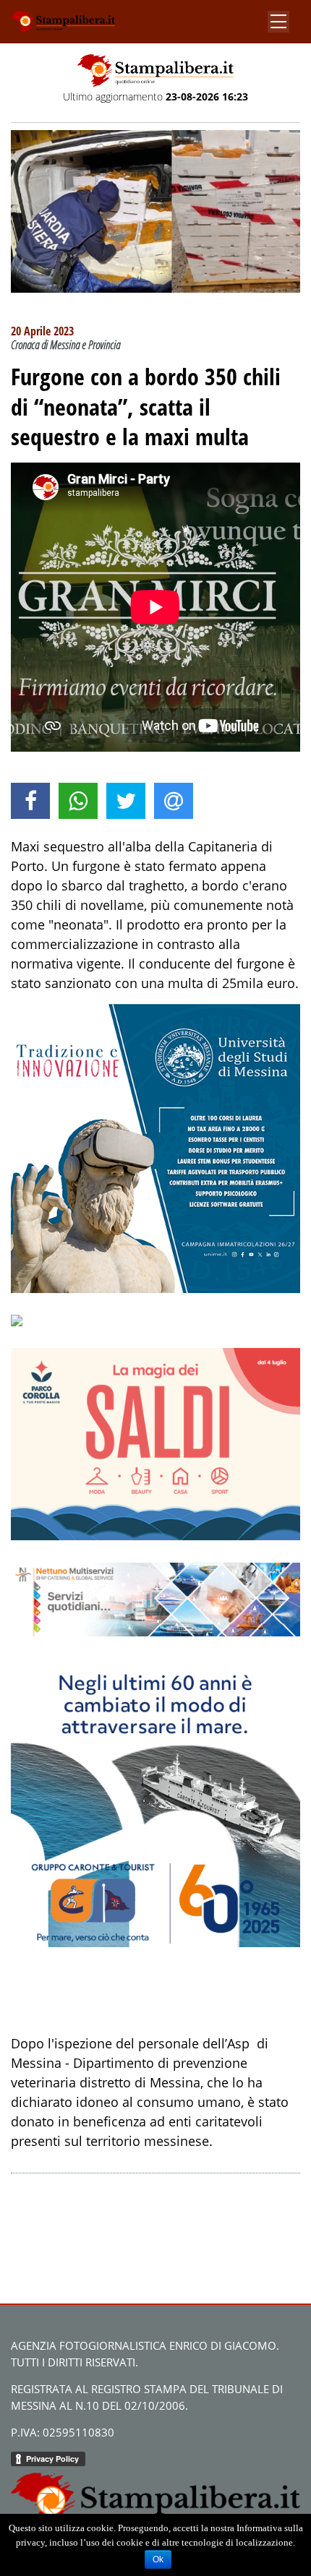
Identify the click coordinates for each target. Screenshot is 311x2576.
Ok (158, 2559)
